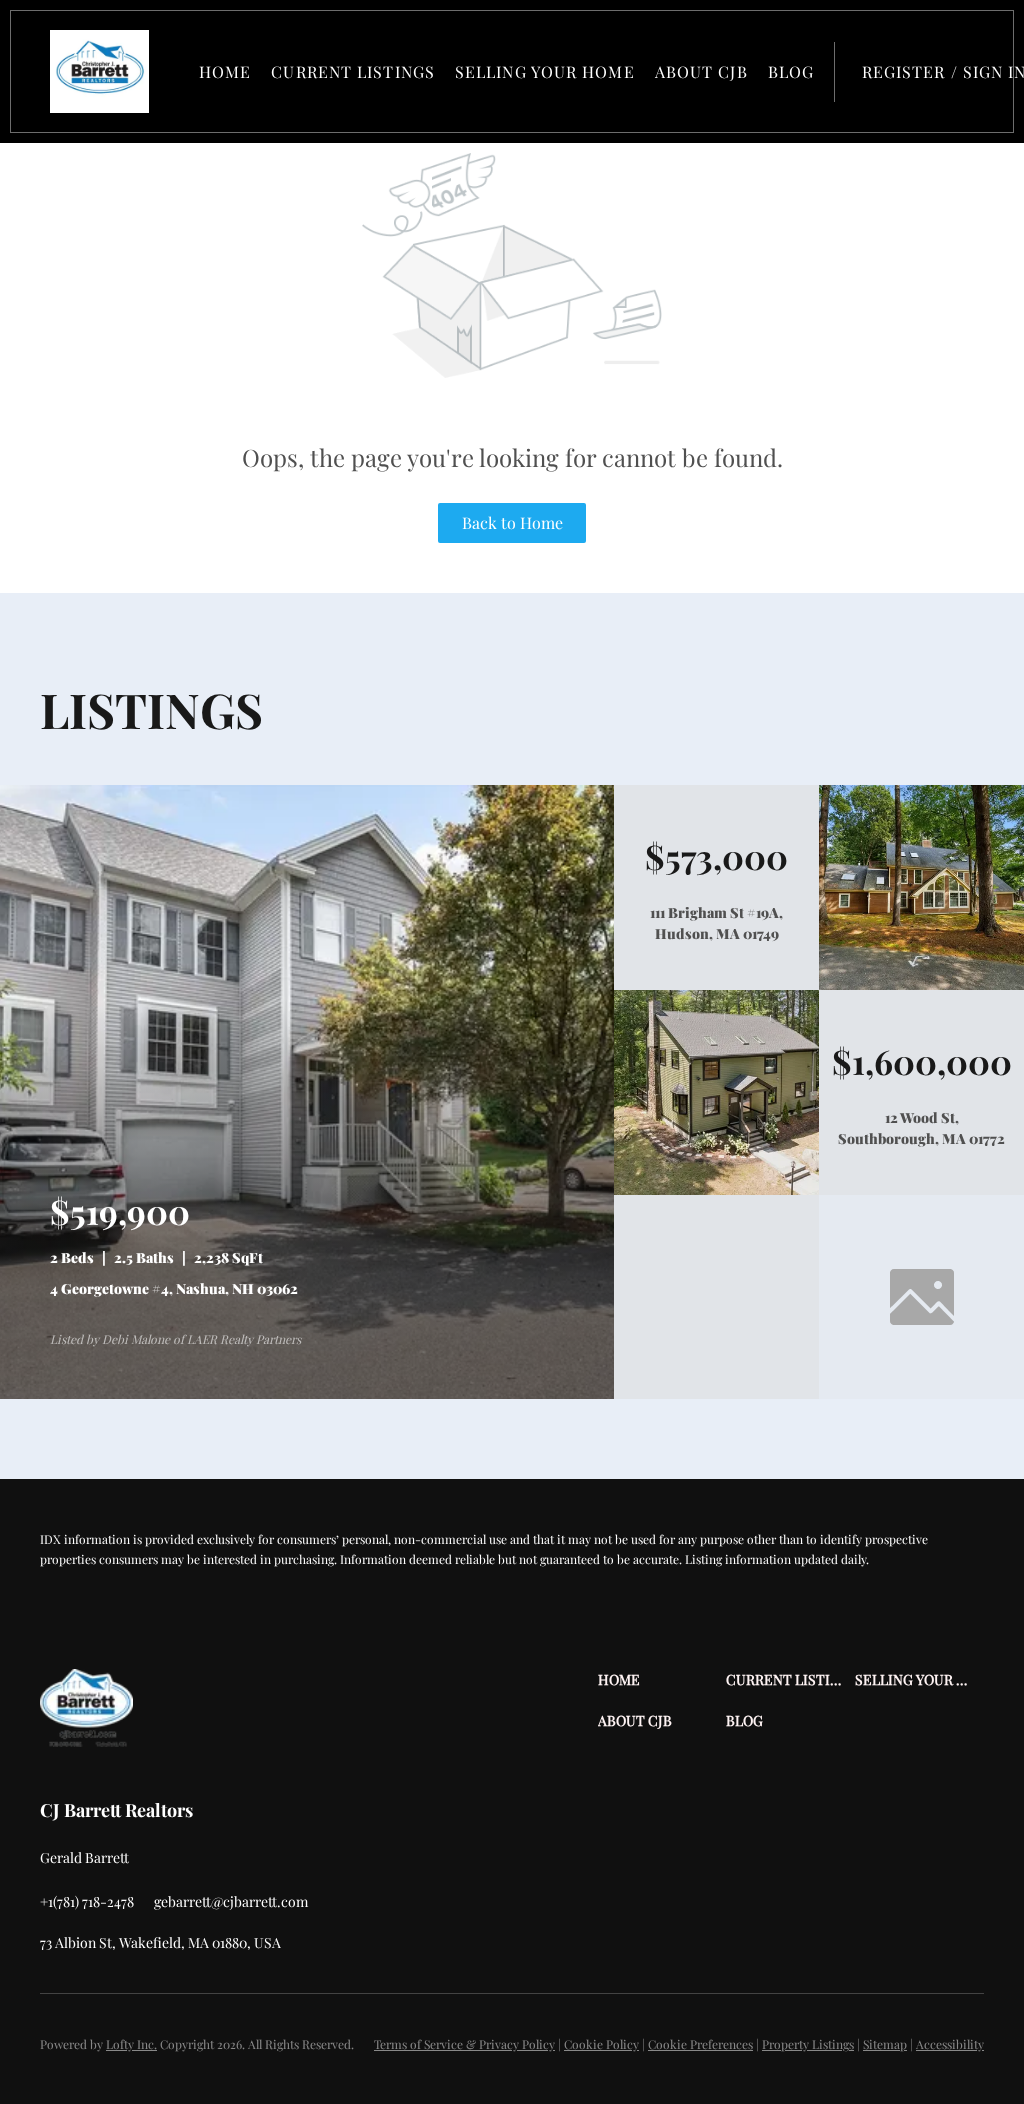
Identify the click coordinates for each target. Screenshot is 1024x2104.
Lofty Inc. (131, 2044)
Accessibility (950, 2044)
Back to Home (512, 522)
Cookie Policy (601, 2044)
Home (225, 71)
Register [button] (904, 71)
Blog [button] (791, 71)
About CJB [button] (701, 71)
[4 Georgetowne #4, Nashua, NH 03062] (307, 1394)
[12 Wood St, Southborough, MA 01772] (716, 1190)
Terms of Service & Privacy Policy (464, 2044)
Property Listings (808, 2044)
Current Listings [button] (353, 71)
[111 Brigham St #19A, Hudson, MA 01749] (921, 985)
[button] (99, 71)
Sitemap (885, 2044)
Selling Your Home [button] (545, 71)
